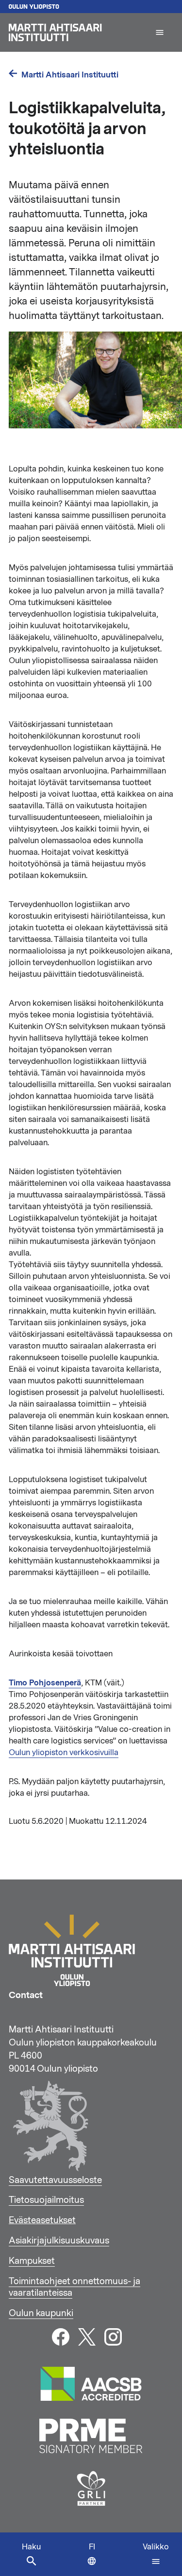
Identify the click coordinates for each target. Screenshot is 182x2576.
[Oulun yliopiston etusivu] (91, 7)
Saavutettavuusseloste (55, 2180)
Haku (31, 2547)
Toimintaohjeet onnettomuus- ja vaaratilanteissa (74, 2287)
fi (95, 2559)
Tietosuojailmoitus (46, 2200)
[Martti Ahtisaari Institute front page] (77, 32)
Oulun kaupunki (41, 2313)
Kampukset (32, 2261)
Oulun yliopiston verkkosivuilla (64, 1753)
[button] (160, 32)
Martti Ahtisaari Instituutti (70, 75)
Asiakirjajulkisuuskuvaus (59, 2241)
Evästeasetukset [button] (42, 2220)
